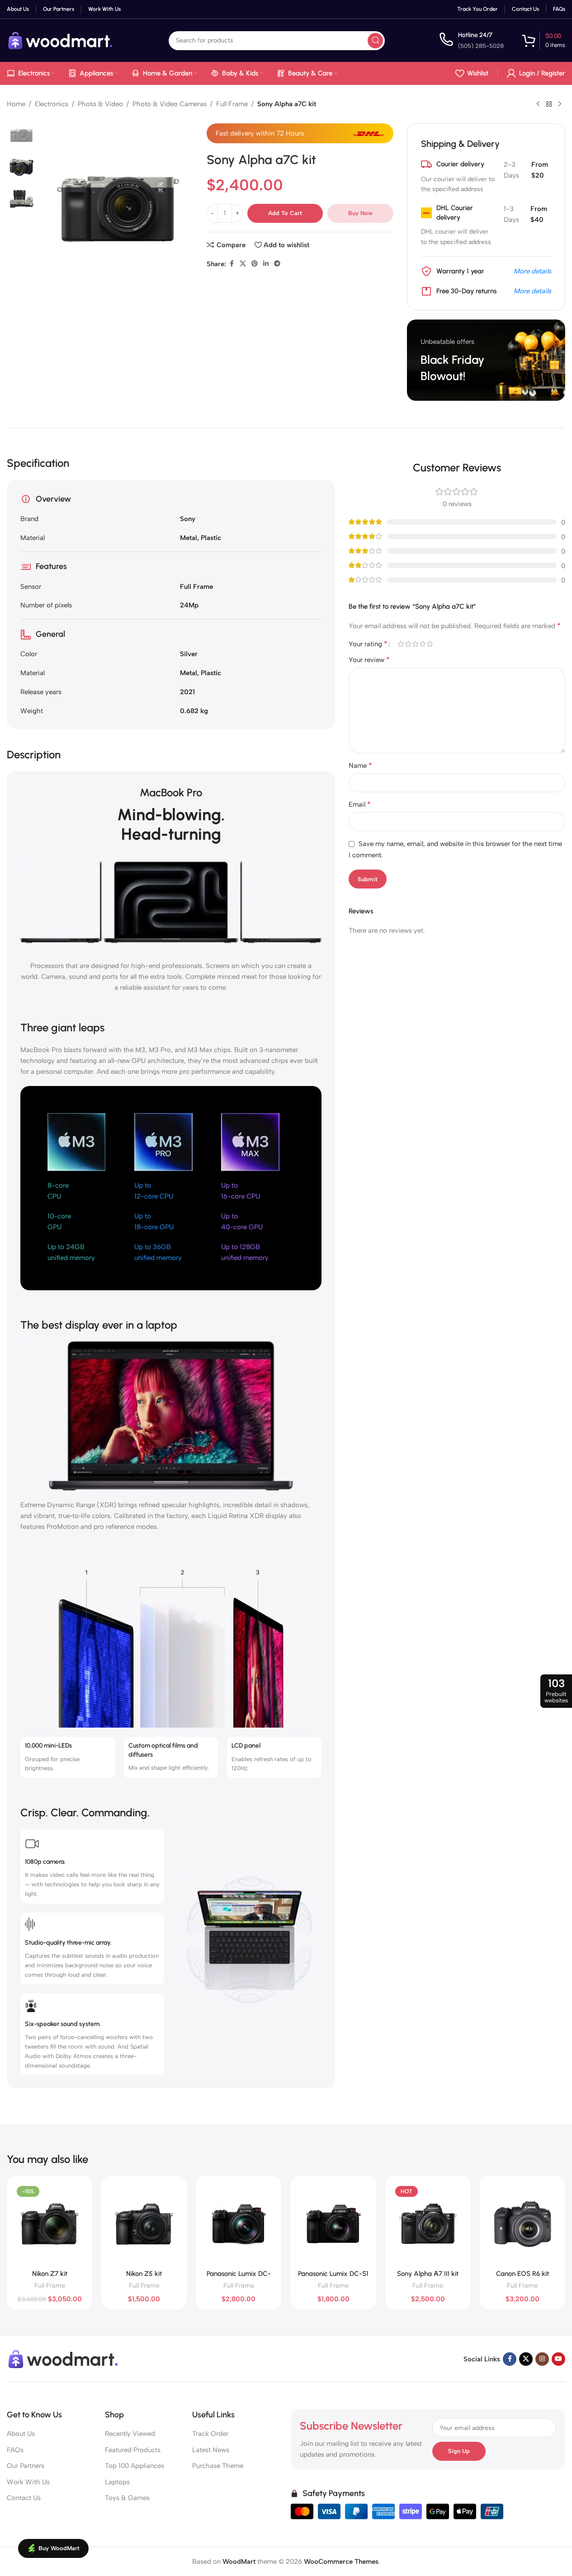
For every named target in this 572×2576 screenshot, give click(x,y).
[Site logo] (61, 40)
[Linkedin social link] (266, 264)
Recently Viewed (130, 2434)
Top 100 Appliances (135, 2466)
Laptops (117, 2482)
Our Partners (26, 2466)
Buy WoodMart (59, 2548)
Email (360, 804)
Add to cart (285, 213)
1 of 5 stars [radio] (401, 644)
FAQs (15, 2450)
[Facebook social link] (232, 264)
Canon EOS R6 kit (522, 2274)
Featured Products (133, 2450)
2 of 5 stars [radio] (408, 644)
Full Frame (232, 104)
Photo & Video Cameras (170, 104)
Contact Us (24, 2498)
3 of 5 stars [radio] (415, 644)
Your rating (368, 644)
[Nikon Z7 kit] (50, 2224)
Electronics (52, 104)
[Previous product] (538, 104)
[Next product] (560, 104)
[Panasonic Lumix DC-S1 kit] (333, 2224)
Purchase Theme (218, 2466)
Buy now (360, 213)
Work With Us (28, 2482)
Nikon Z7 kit (50, 2274)
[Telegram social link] (277, 264)
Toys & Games (127, 2498)
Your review (369, 660)
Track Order (210, 2434)
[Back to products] (549, 104)
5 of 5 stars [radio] (430, 644)
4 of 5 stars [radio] (422, 644)
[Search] (375, 41)
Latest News (211, 2450)
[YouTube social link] (558, 2359)
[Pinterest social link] (255, 264)
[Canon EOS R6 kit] (522, 2224)
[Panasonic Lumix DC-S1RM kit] (239, 2224)
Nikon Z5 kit (144, 2274)
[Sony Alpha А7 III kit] (428, 2224)
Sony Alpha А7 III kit (428, 2274)
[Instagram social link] (542, 2359)
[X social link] (243, 264)
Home (16, 104)
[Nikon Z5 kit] (144, 2224)
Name (360, 765)
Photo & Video (100, 104)
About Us (21, 2434)
